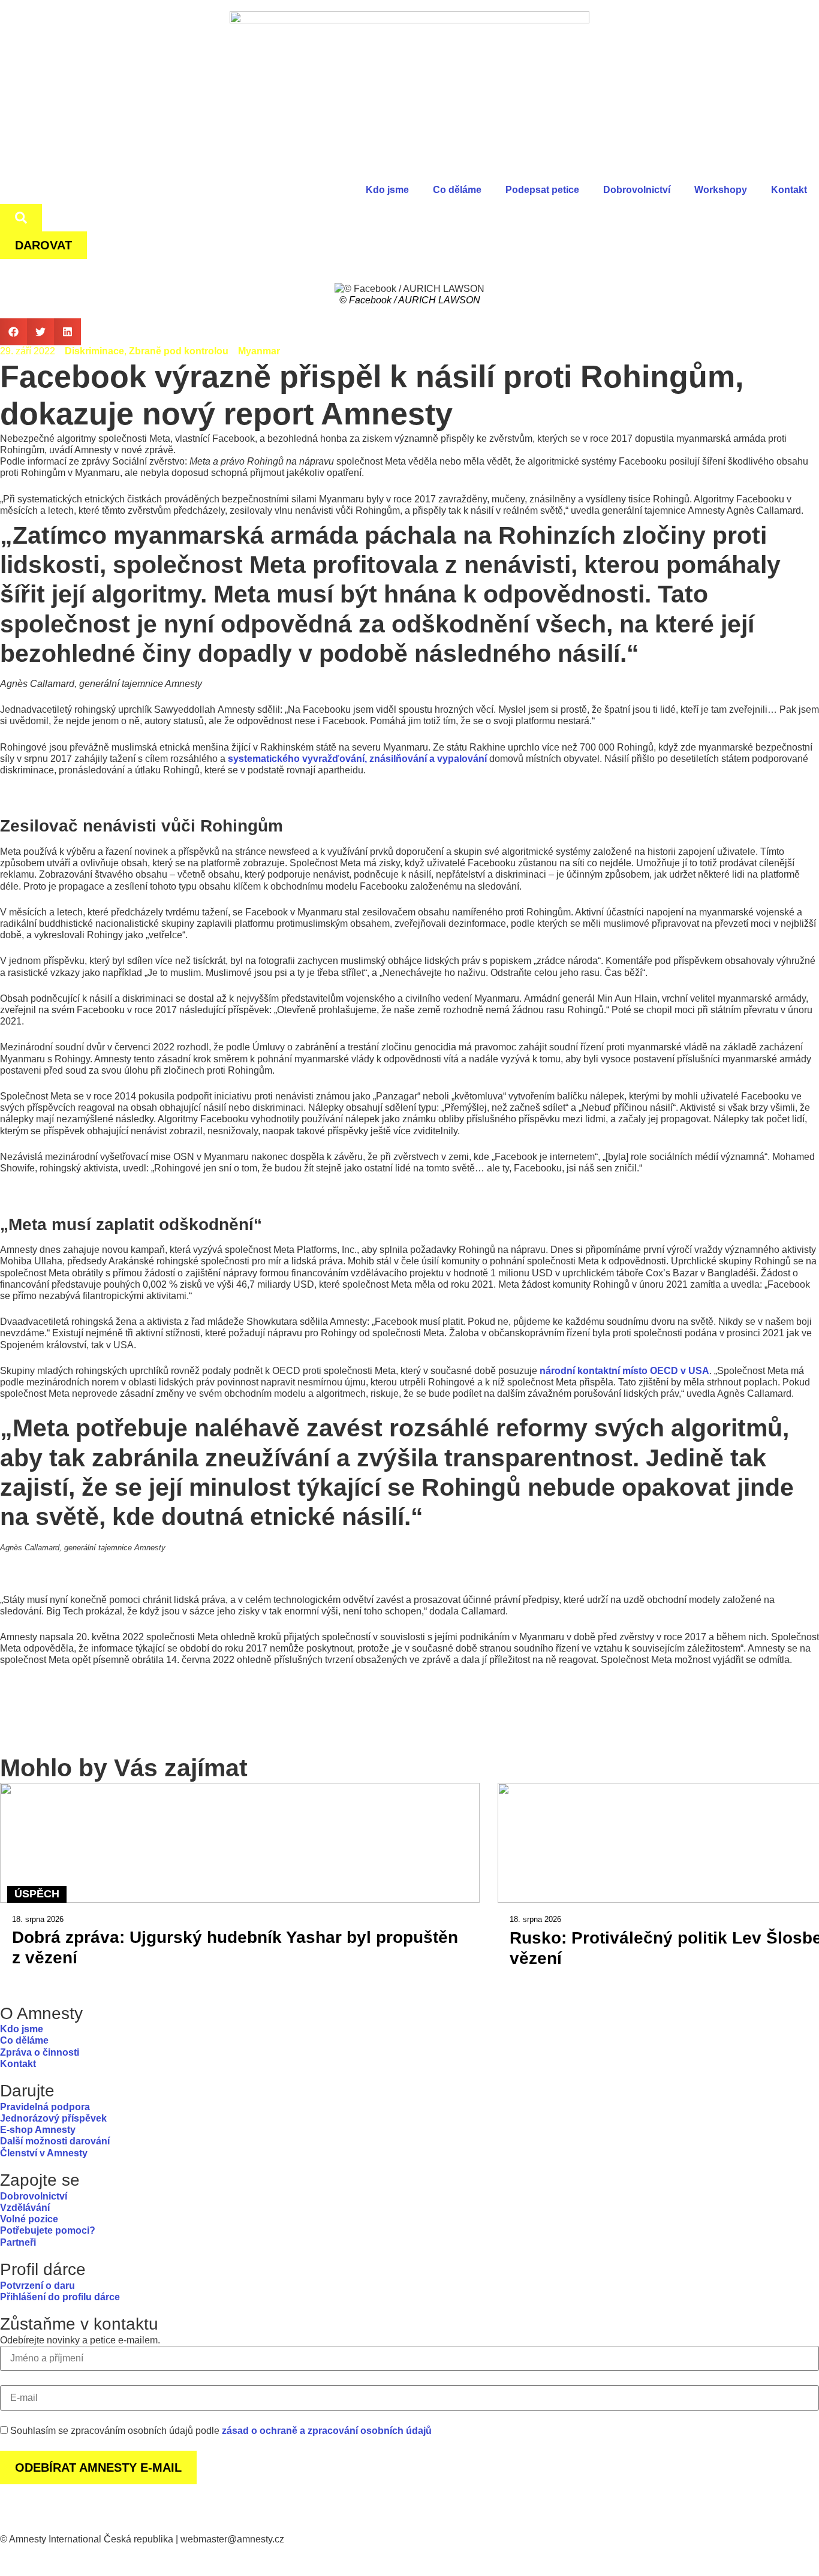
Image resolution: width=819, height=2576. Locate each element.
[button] (13, 332)
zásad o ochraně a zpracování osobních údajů (327, 2431)
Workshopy (721, 190)
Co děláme (457, 190)
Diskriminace (94, 351)
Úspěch (37, 1894)
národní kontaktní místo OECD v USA (624, 1371)
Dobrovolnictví (637, 190)
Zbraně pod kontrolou (179, 351)
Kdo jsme (387, 190)
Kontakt (789, 190)
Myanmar (259, 351)
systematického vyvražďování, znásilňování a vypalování (357, 759)
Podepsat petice (542, 190)
